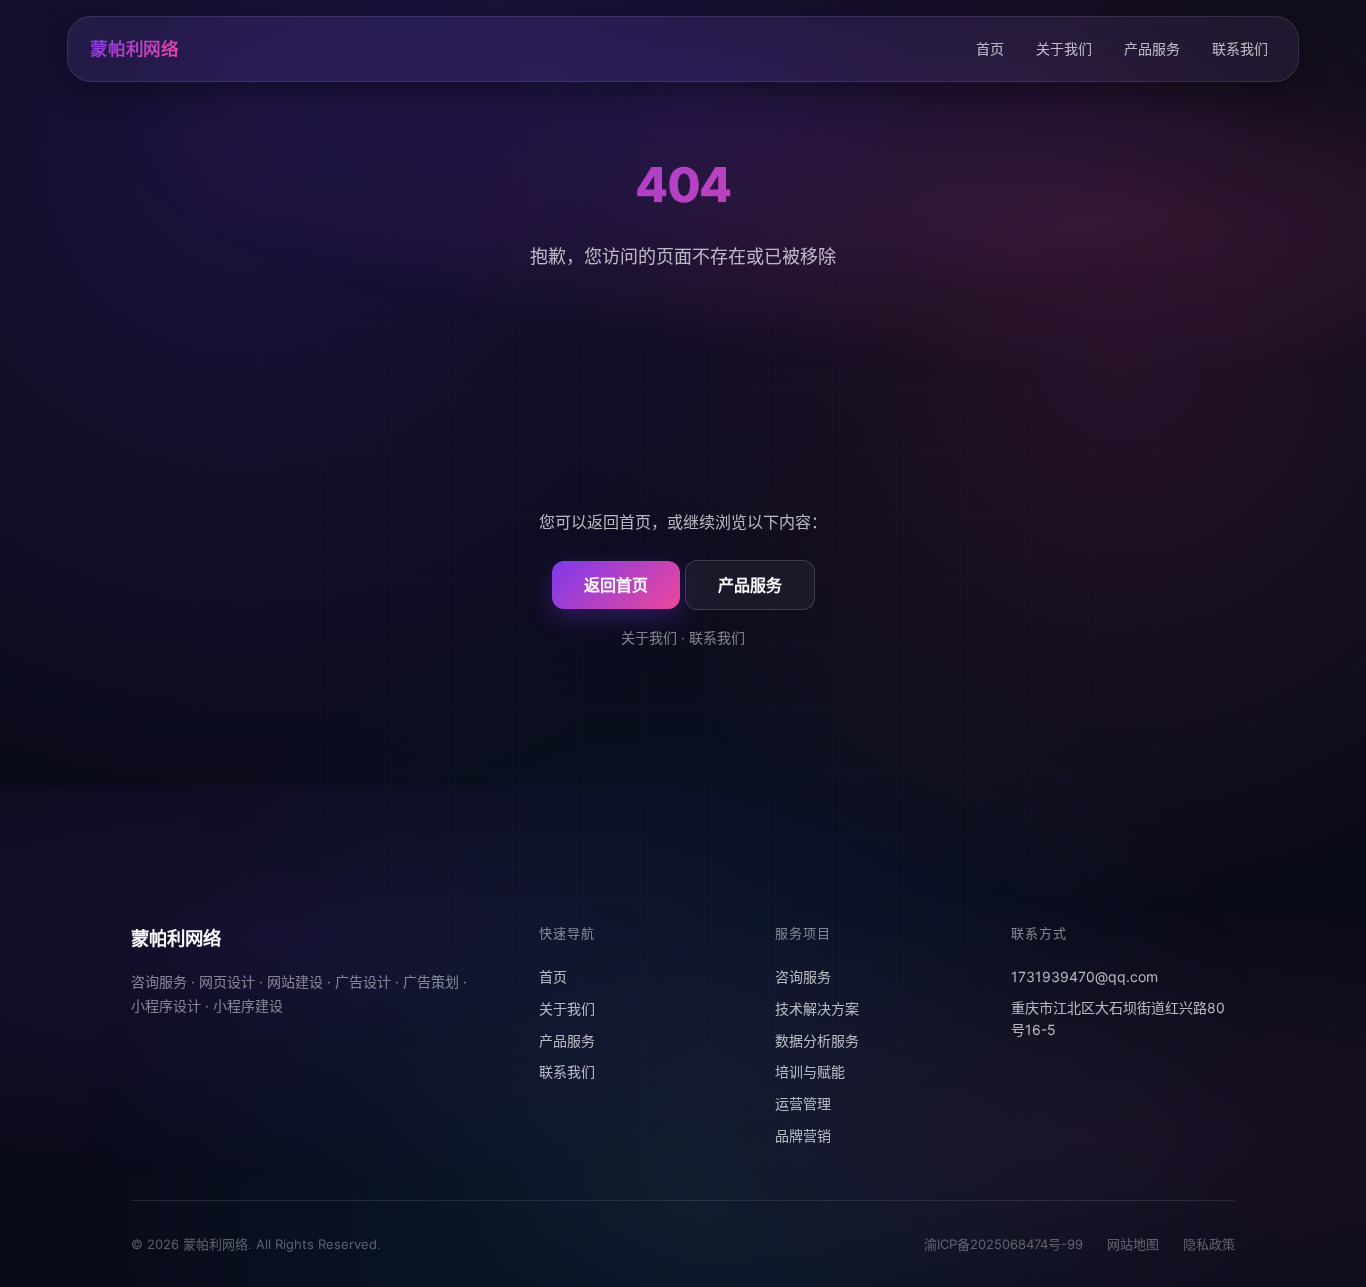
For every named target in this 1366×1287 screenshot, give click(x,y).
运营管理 (803, 1103)
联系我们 (1240, 48)
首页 (990, 48)
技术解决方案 (817, 1008)
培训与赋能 (810, 1071)
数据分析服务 (817, 1040)
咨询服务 (803, 976)
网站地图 (1133, 1244)
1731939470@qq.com (1084, 976)
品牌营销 (803, 1135)
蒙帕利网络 (134, 48)
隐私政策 (1209, 1244)
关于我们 (1064, 48)
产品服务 (1152, 48)
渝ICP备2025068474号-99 (1003, 1244)
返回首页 (616, 585)
